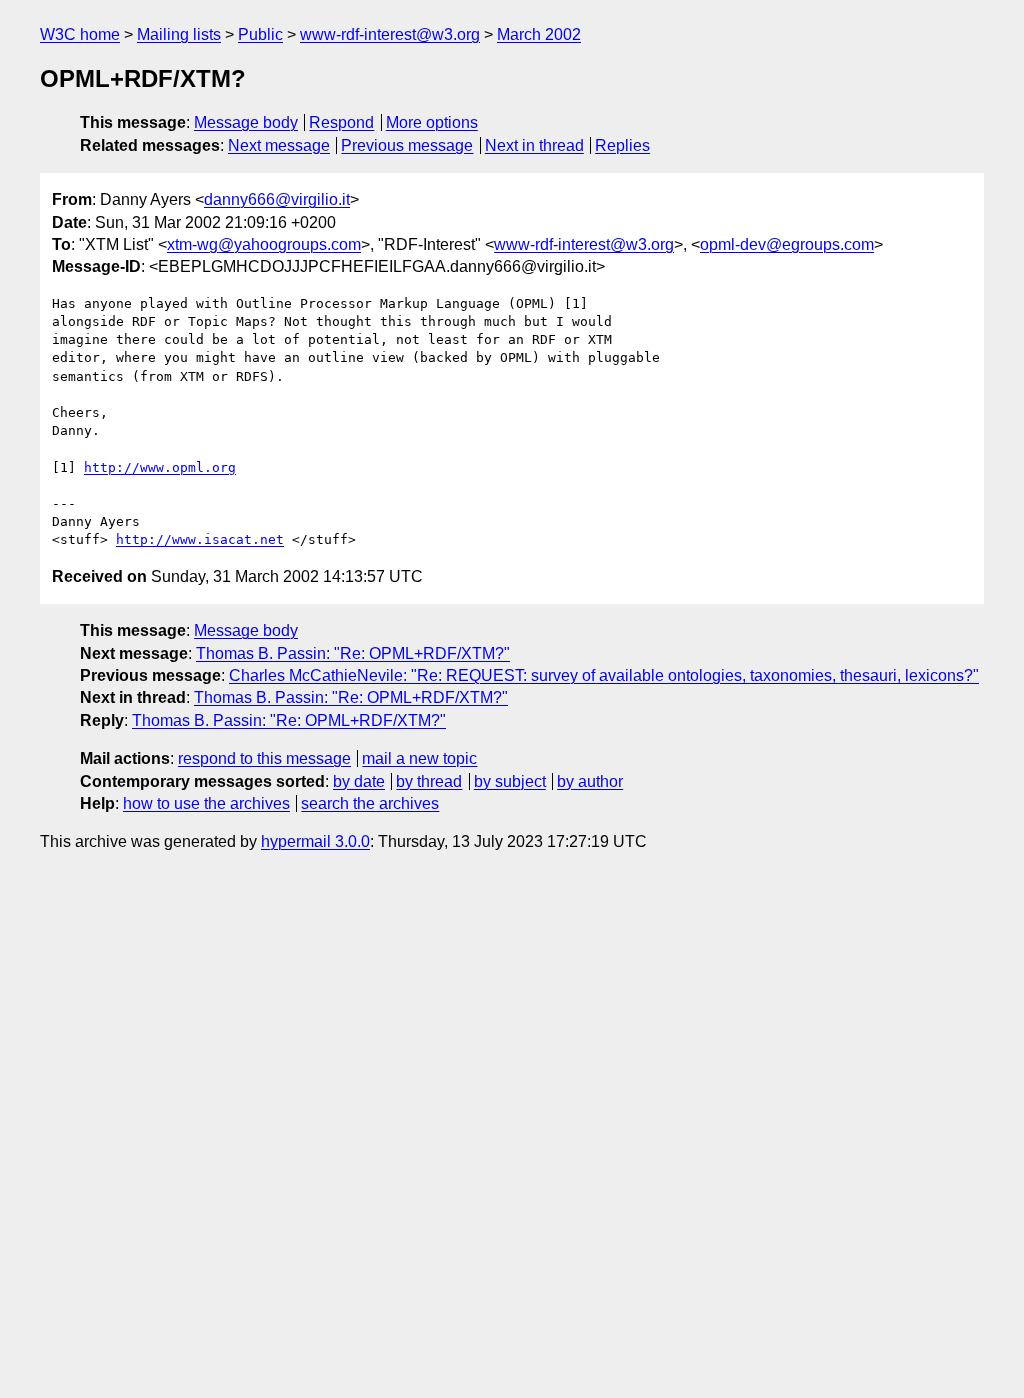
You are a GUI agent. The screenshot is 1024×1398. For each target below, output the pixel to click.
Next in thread (534, 145)
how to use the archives (206, 803)
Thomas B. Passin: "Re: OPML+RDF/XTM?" (353, 653)
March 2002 (539, 34)
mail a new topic (419, 758)
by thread (429, 781)
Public (260, 34)
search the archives (370, 803)
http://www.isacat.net (200, 539)
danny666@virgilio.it (277, 199)
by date (359, 781)
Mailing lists (179, 34)
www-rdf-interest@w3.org (390, 34)
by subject (510, 781)
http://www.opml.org (160, 467)
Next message (279, 145)
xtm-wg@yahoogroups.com (264, 244)
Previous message (407, 145)
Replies (622, 145)
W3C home (80, 34)
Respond (341, 122)
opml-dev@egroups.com (787, 244)
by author (590, 781)
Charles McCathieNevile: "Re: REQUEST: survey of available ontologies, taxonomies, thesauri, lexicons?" (604, 675)
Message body (246, 122)
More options (432, 122)
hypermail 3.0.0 (315, 841)
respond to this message (264, 758)
